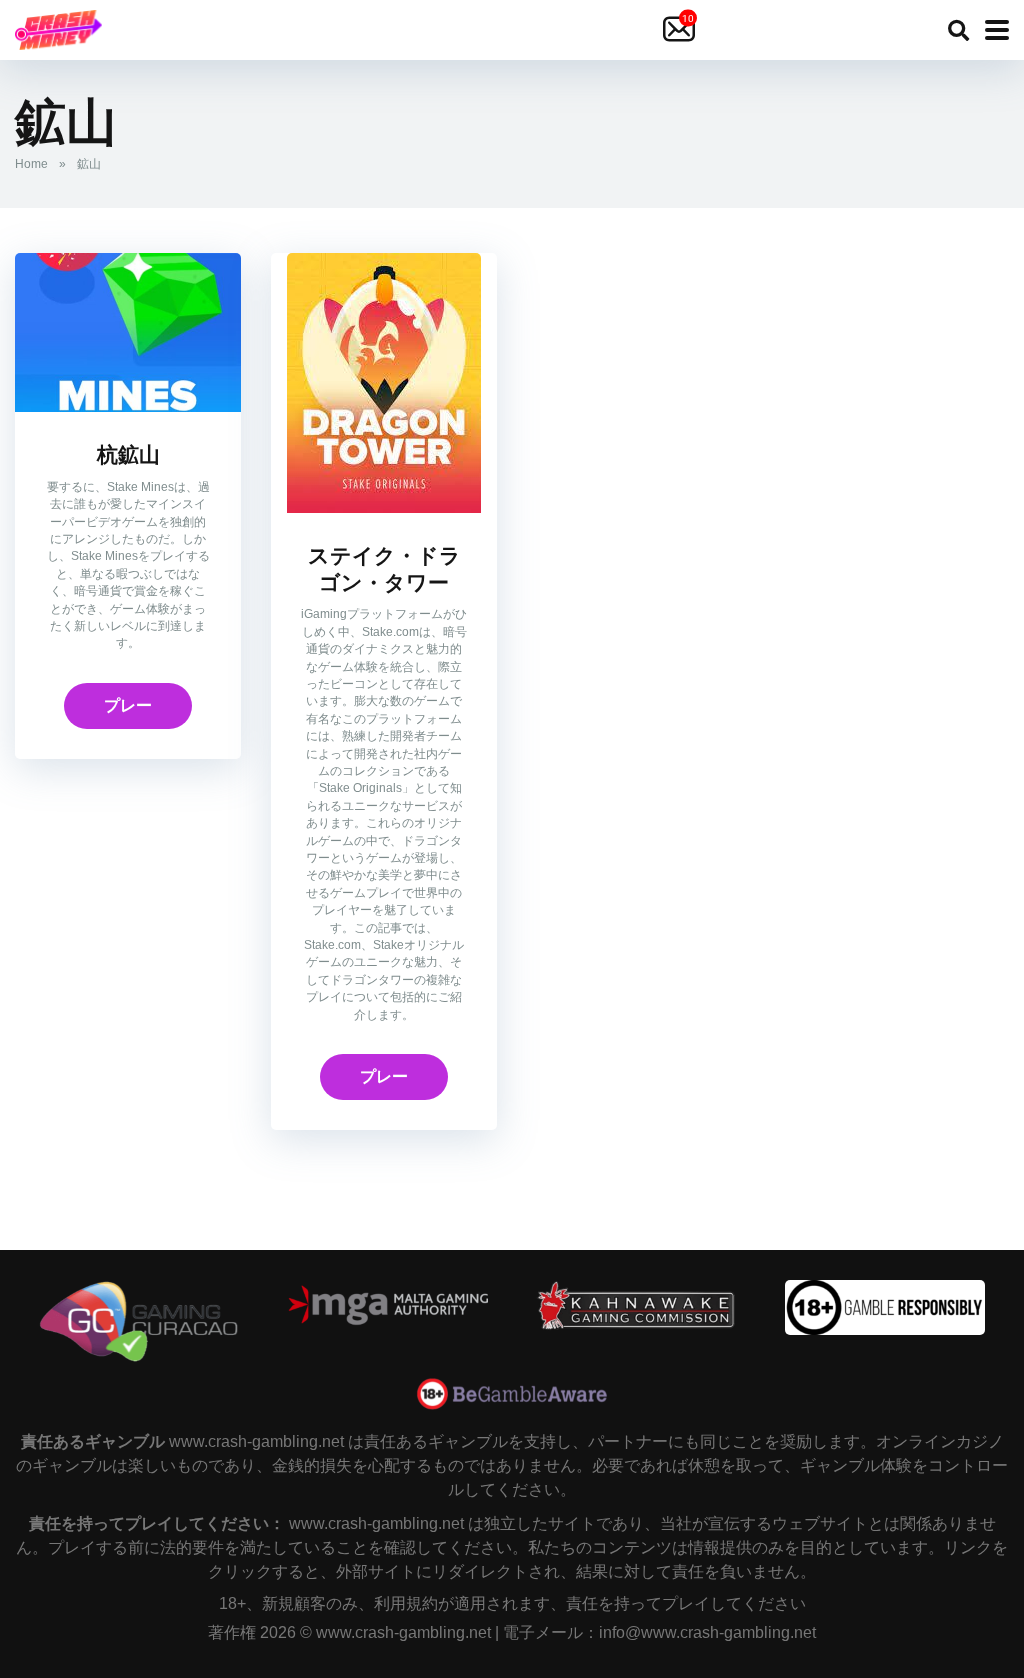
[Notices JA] (681, 30)
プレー (128, 705)
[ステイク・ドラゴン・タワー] (384, 507)
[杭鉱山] (128, 406)
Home (31, 164)
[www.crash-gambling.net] (58, 27)
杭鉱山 (128, 455)
